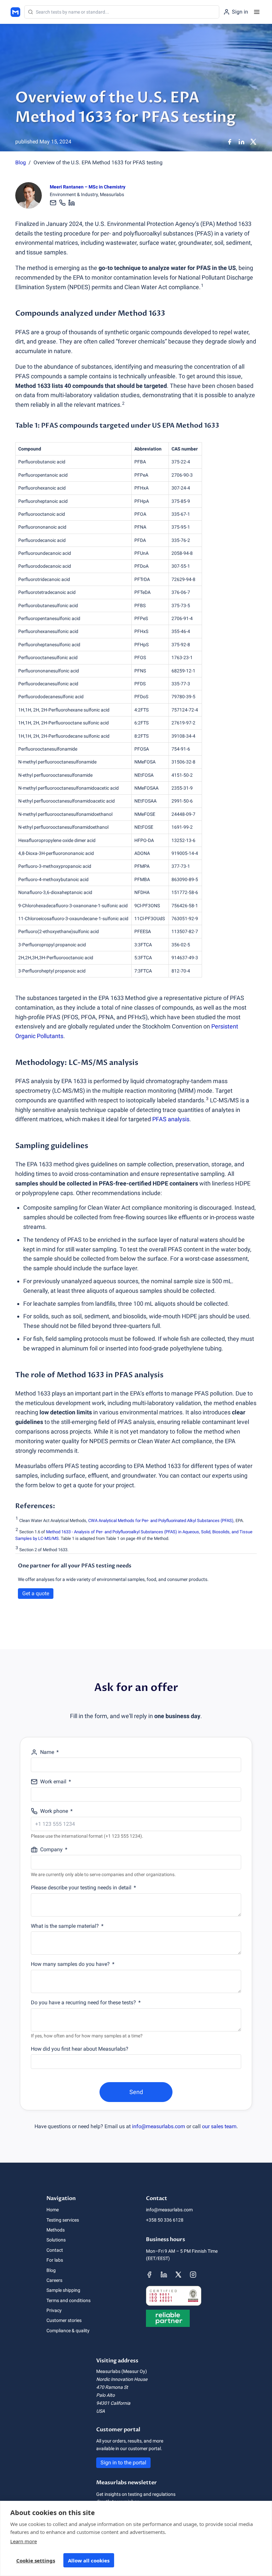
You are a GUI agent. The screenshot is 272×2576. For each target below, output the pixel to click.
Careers (54, 2280)
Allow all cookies (89, 2560)
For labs (55, 2260)
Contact (55, 2250)
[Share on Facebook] (230, 142)
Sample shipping (63, 2290)
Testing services (63, 2220)
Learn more (24, 2541)
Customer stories (64, 2320)
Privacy (54, 2310)
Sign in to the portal (123, 2463)
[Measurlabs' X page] (178, 2275)
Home (53, 2210)
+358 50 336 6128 (165, 2220)
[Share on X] (253, 142)
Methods (56, 2230)
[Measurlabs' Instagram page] (193, 2275)
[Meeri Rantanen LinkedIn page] (72, 203)
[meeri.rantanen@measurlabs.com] (54, 203)
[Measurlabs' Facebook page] (149, 2275)
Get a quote (36, 1593)
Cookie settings (36, 2560)
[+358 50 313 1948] (62, 203)
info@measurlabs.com (159, 2126)
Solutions (56, 2240)
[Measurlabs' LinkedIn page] (164, 2275)
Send (136, 2092)
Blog (21, 162)
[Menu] (257, 12)
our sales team (219, 2126)
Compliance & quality (68, 2331)
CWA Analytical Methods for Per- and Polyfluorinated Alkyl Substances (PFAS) (161, 1521)
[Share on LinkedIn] (241, 142)
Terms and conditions (68, 2300)
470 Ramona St (112, 2387)
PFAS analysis (171, 1119)
